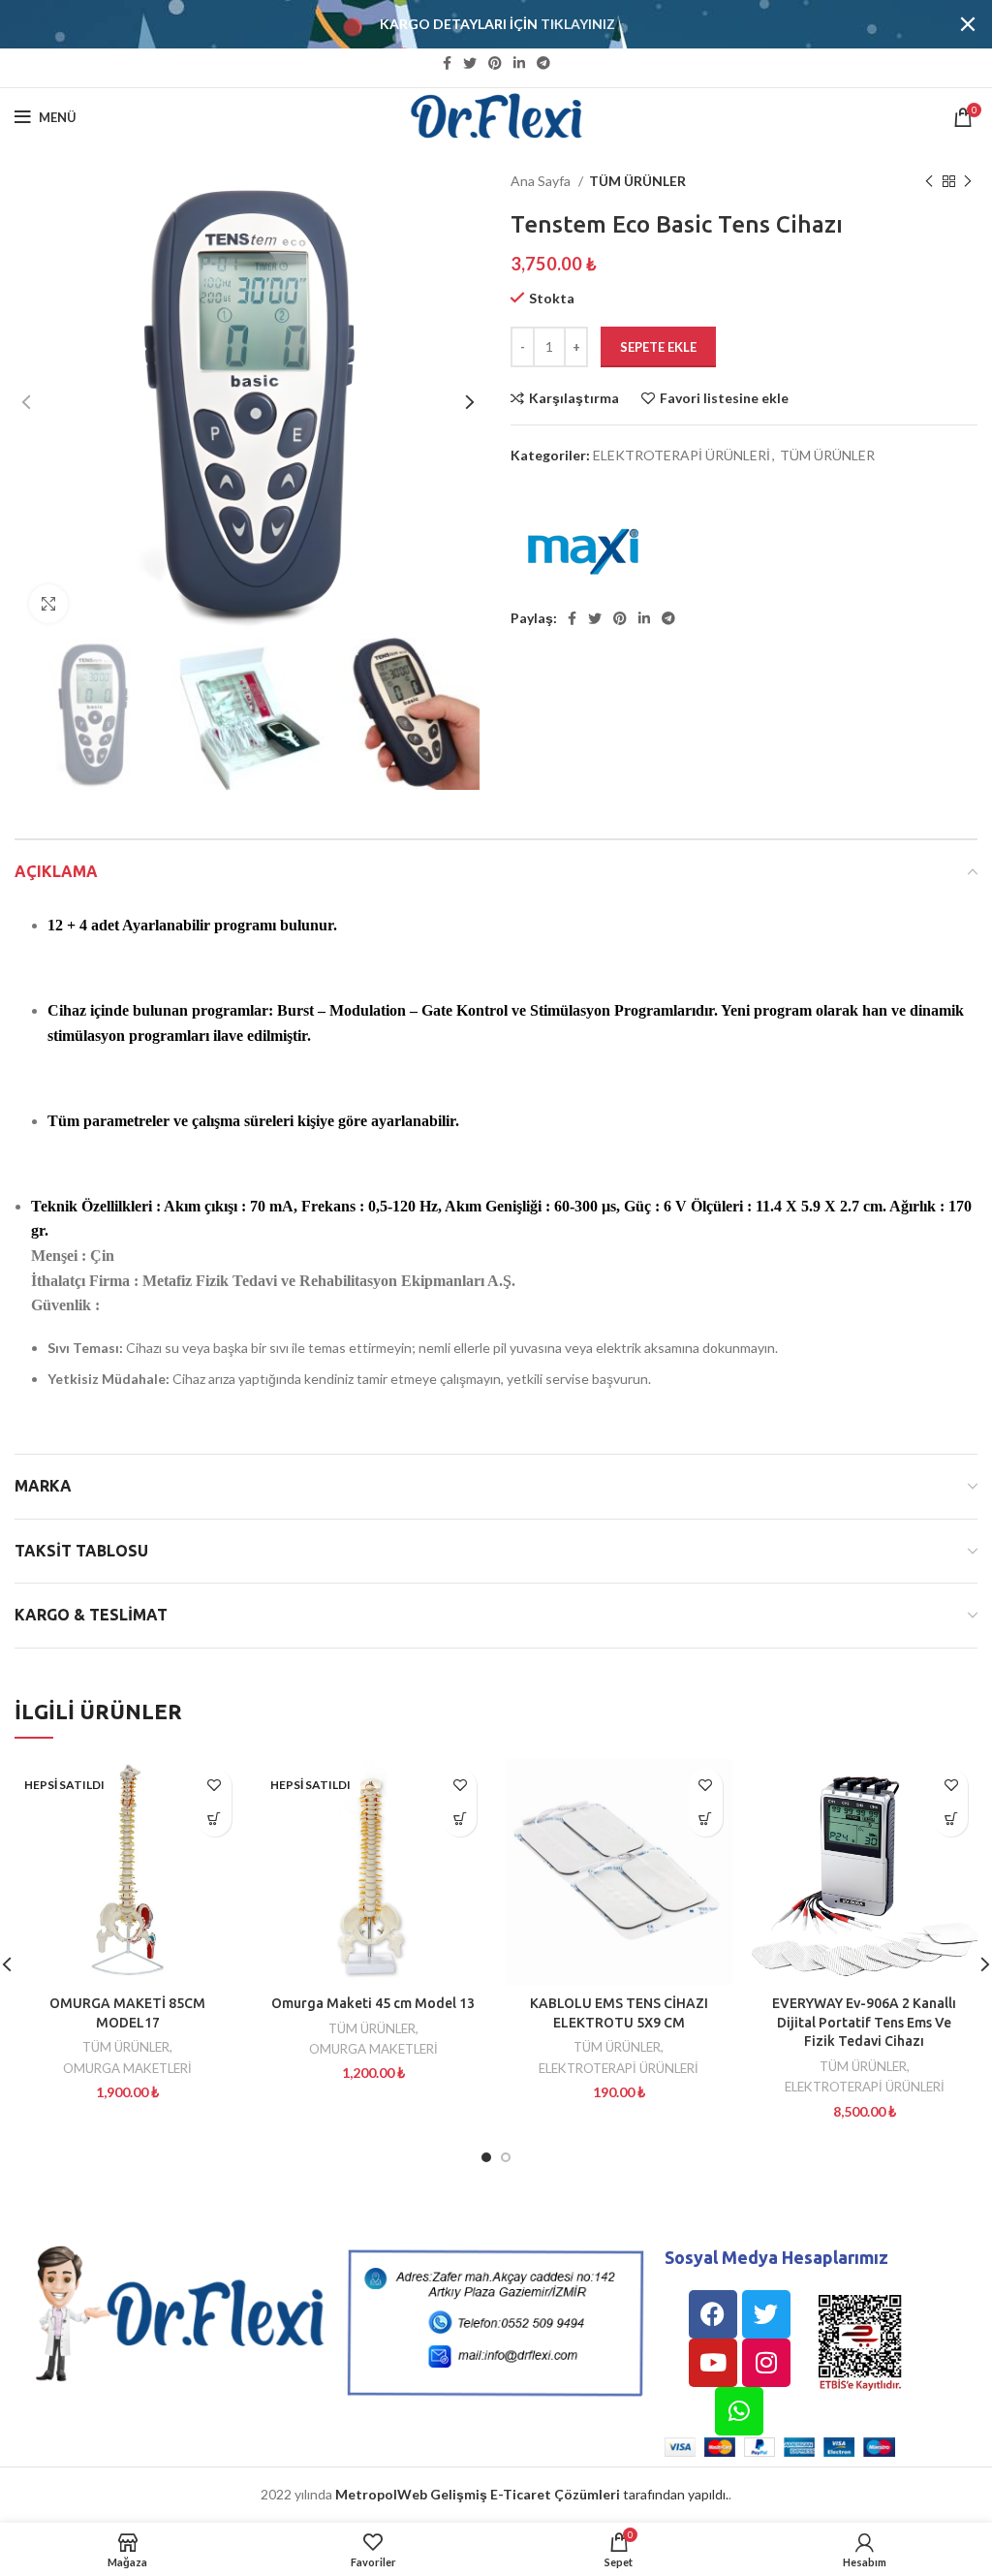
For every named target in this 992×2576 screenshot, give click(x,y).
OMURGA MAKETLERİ (127, 2068)
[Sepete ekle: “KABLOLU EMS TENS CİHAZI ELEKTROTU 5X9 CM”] (706, 1820)
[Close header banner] (968, 24)
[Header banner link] (467, 24)
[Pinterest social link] (495, 63)
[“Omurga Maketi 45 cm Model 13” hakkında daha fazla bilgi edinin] (460, 1820)
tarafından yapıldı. (532, 2494)
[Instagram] (766, 2363)
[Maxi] (583, 548)
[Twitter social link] (470, 63)
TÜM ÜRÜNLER (637, 181)
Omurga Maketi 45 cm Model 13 (373, 2003)
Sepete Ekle (658, 347)
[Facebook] (713, 2314)
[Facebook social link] (447, 63)
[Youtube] (713, 2363)
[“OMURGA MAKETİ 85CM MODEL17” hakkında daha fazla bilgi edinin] (215, 1820)
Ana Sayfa (542, 181)
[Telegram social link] (543, 63)
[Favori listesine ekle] (215, 1786)
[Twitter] (766, 2314)
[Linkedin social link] (519, 63)
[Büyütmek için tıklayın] (48, 604)
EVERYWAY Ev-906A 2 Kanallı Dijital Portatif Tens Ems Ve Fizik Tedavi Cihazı (864, 2022)
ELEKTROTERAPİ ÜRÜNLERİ (682, 455)
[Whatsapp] (739, 2411)
